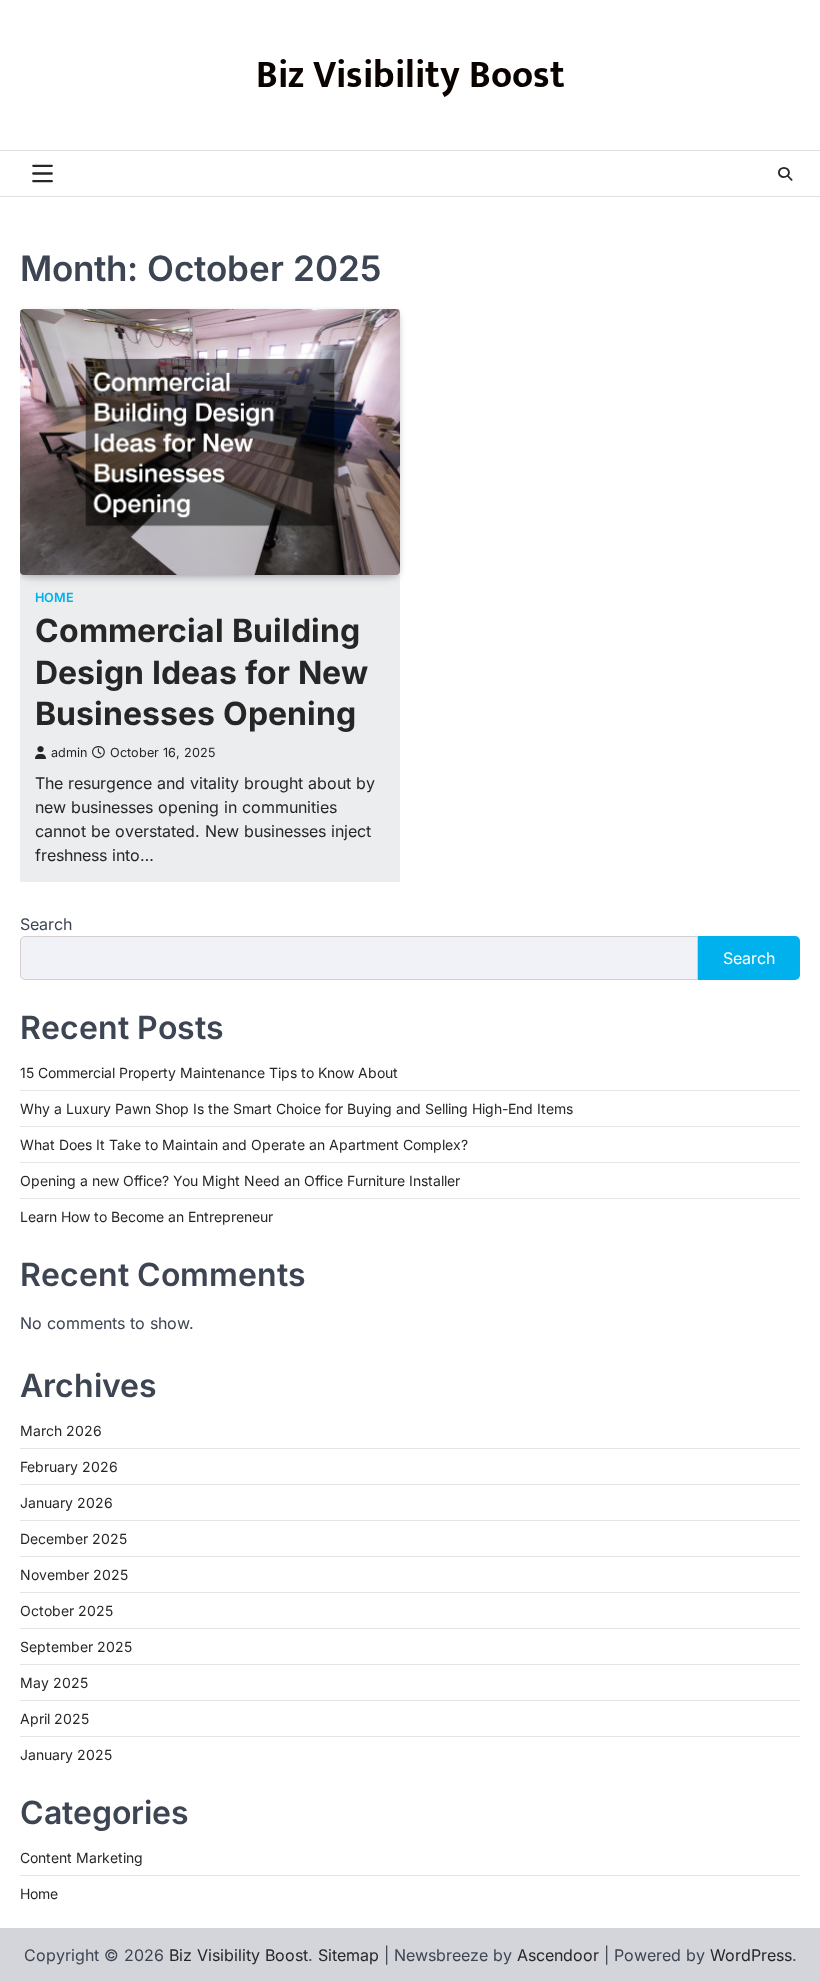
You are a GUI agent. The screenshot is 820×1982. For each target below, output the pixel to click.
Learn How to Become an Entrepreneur (146, 1216)
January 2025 (66, 1754)
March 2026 (61, 1430)
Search (46, 924)
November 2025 (74, 1574)
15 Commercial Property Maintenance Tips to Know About (209, 1072)
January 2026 (66, 1502)
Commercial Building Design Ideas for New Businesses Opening (201, 672)
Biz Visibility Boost (410, 75)
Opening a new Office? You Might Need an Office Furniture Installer (240, 1180)
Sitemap (348, 1955)
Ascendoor (558, 1955)
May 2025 (54, 1682)
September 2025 (76, 1646)
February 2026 (69, 1466)
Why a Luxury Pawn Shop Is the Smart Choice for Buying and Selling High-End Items (296, 1108)
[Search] (785, 174)
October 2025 (66, 1610)
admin (69, 752)
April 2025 (54, 1718)
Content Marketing (81, 1857)
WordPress (751, 1955)
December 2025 (73, 1538)
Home (54, 597)
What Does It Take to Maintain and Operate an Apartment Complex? (244, 1144)
